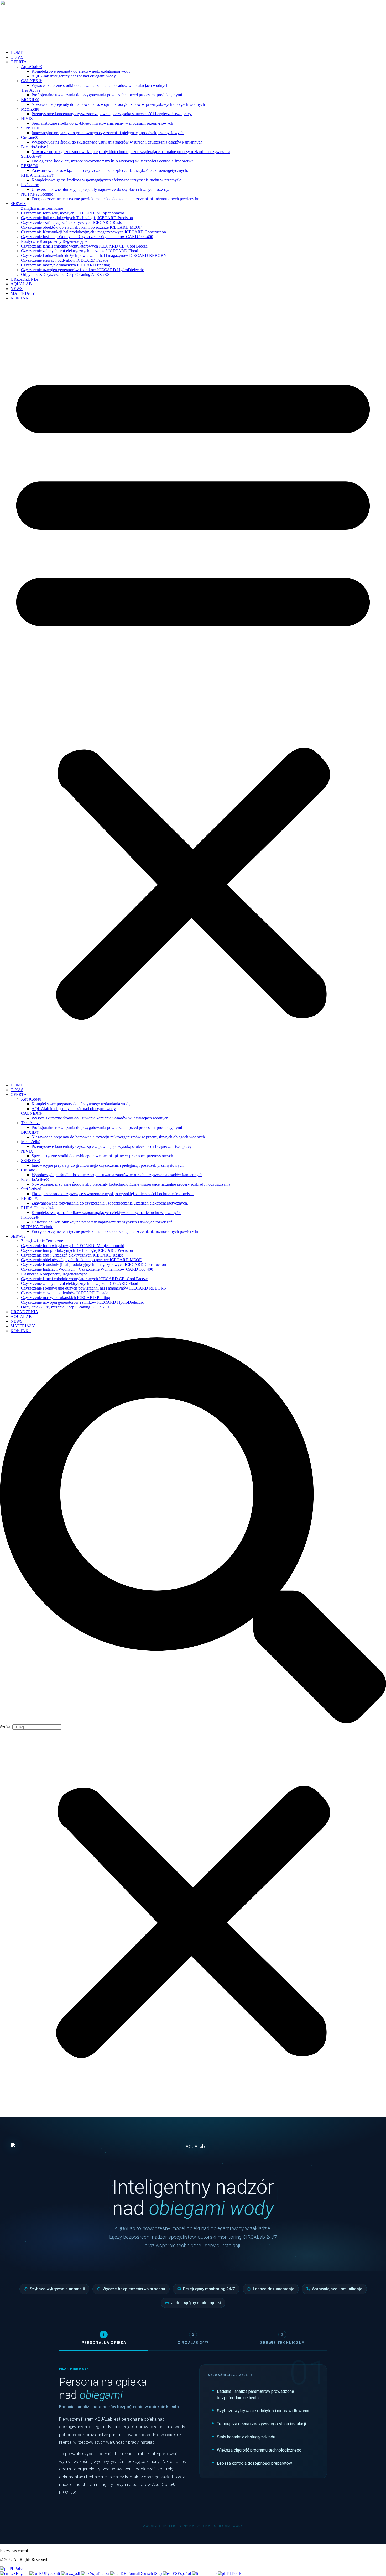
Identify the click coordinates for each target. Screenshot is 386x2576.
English (23, 2574)
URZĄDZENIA (24, 279)
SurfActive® (32, 156)
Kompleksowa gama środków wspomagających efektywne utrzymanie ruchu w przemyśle (106, 180)
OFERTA (19, 62)
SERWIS (18, 204)
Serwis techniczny (282, 2339)
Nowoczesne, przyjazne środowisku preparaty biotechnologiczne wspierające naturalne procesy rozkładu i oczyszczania (131, 152)
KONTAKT (21, 298)
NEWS (17, 289)
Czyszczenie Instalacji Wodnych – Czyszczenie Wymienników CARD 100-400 (87, 237)
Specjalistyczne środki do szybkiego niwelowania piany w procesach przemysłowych (102, 123)
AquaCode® (32, 67)
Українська (100, 2574)
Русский (53, 2574)
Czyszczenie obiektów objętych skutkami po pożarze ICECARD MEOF (81, 227)
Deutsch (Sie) (151, 2574)
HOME (17, 52)
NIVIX (27, 119)
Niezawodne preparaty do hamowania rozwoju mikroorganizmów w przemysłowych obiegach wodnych (118, 104)
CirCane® (30, 137)
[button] (193, 692)
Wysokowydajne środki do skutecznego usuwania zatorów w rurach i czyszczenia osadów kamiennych (117, 142)
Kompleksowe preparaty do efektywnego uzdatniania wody (81, 71)
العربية (75, 2574)
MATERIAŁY (23, 293)
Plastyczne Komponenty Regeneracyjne (54, 241)
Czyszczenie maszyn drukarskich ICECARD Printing (66, 265)
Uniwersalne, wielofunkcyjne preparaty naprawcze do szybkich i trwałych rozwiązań (102, 189)
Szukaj (6, 1727)
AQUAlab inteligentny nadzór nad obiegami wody (74, 76)
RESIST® (30, 166)
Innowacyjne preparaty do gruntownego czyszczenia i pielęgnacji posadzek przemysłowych (108, 133)
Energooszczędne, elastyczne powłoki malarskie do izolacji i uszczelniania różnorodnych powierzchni (116, 199)
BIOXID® (30, 100)
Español (185, 2574)
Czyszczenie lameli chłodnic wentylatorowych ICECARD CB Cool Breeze (84, 246)
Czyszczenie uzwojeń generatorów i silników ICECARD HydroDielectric (82, 270)
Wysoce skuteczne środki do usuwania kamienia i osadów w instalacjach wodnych (100, 85)
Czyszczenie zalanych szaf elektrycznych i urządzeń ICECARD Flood (80, 251)
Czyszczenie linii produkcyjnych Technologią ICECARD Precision (77, 218)
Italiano (211, 2574)
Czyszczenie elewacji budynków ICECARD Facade (65, 260)
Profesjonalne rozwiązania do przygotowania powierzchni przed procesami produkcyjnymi (107, 95)
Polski (20, 2569)
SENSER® (31, 128)
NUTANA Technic (37, 194)
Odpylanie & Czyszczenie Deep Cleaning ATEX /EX (66, 274)
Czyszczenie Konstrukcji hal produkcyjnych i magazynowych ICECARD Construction (93, 232)
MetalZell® (31, 109)
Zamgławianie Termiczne (42, 208)
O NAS (17, 57)
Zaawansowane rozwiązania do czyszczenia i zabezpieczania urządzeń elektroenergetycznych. (110, 170)
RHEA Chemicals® (38, 175)
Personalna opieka (104, 2339)
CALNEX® (31, 81)
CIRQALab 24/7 (193, 2339)
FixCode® (30, 185)
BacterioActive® (35, 147)
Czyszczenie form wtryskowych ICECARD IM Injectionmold (73, 213)
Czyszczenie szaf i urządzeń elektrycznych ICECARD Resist (72, 222)
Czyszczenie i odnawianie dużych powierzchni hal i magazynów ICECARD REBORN (94, 256)
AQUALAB (21, 284)
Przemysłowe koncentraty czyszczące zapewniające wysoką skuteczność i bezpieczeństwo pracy (112, 114)
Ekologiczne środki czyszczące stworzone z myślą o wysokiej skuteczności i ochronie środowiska (113, 161)
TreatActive (31, 90)
